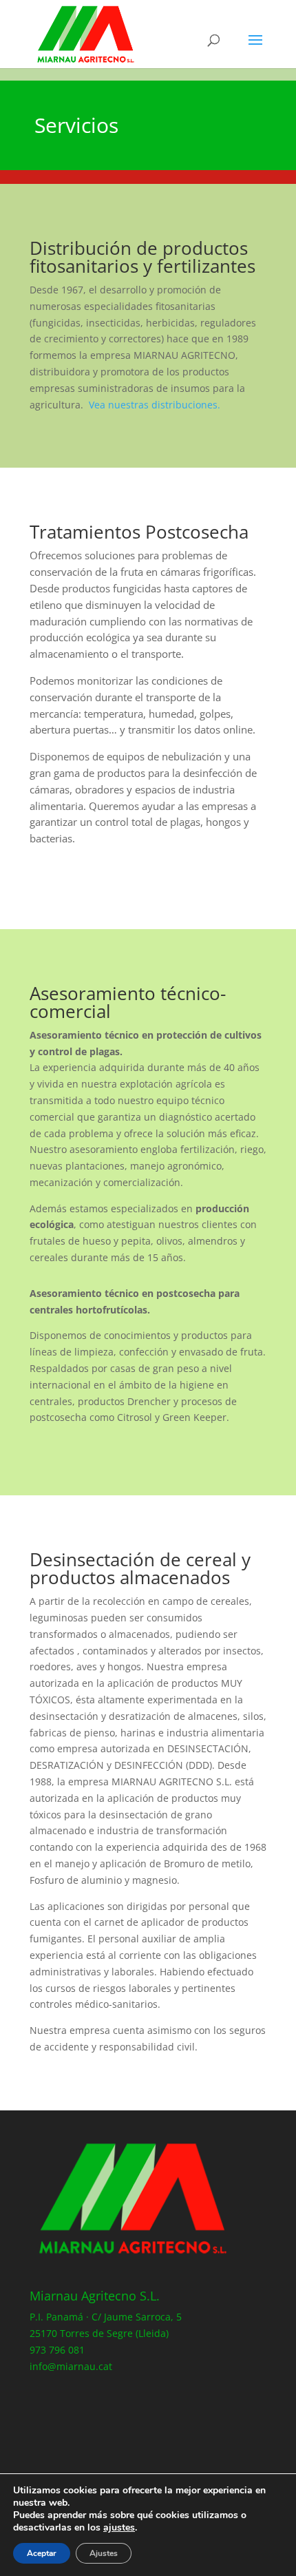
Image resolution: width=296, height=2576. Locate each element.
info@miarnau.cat (71, 2366)
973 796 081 (57, 2350)
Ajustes (104, 2553)
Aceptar (42, 2553)
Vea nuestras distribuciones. (155, 405)
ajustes (119, 2528)
